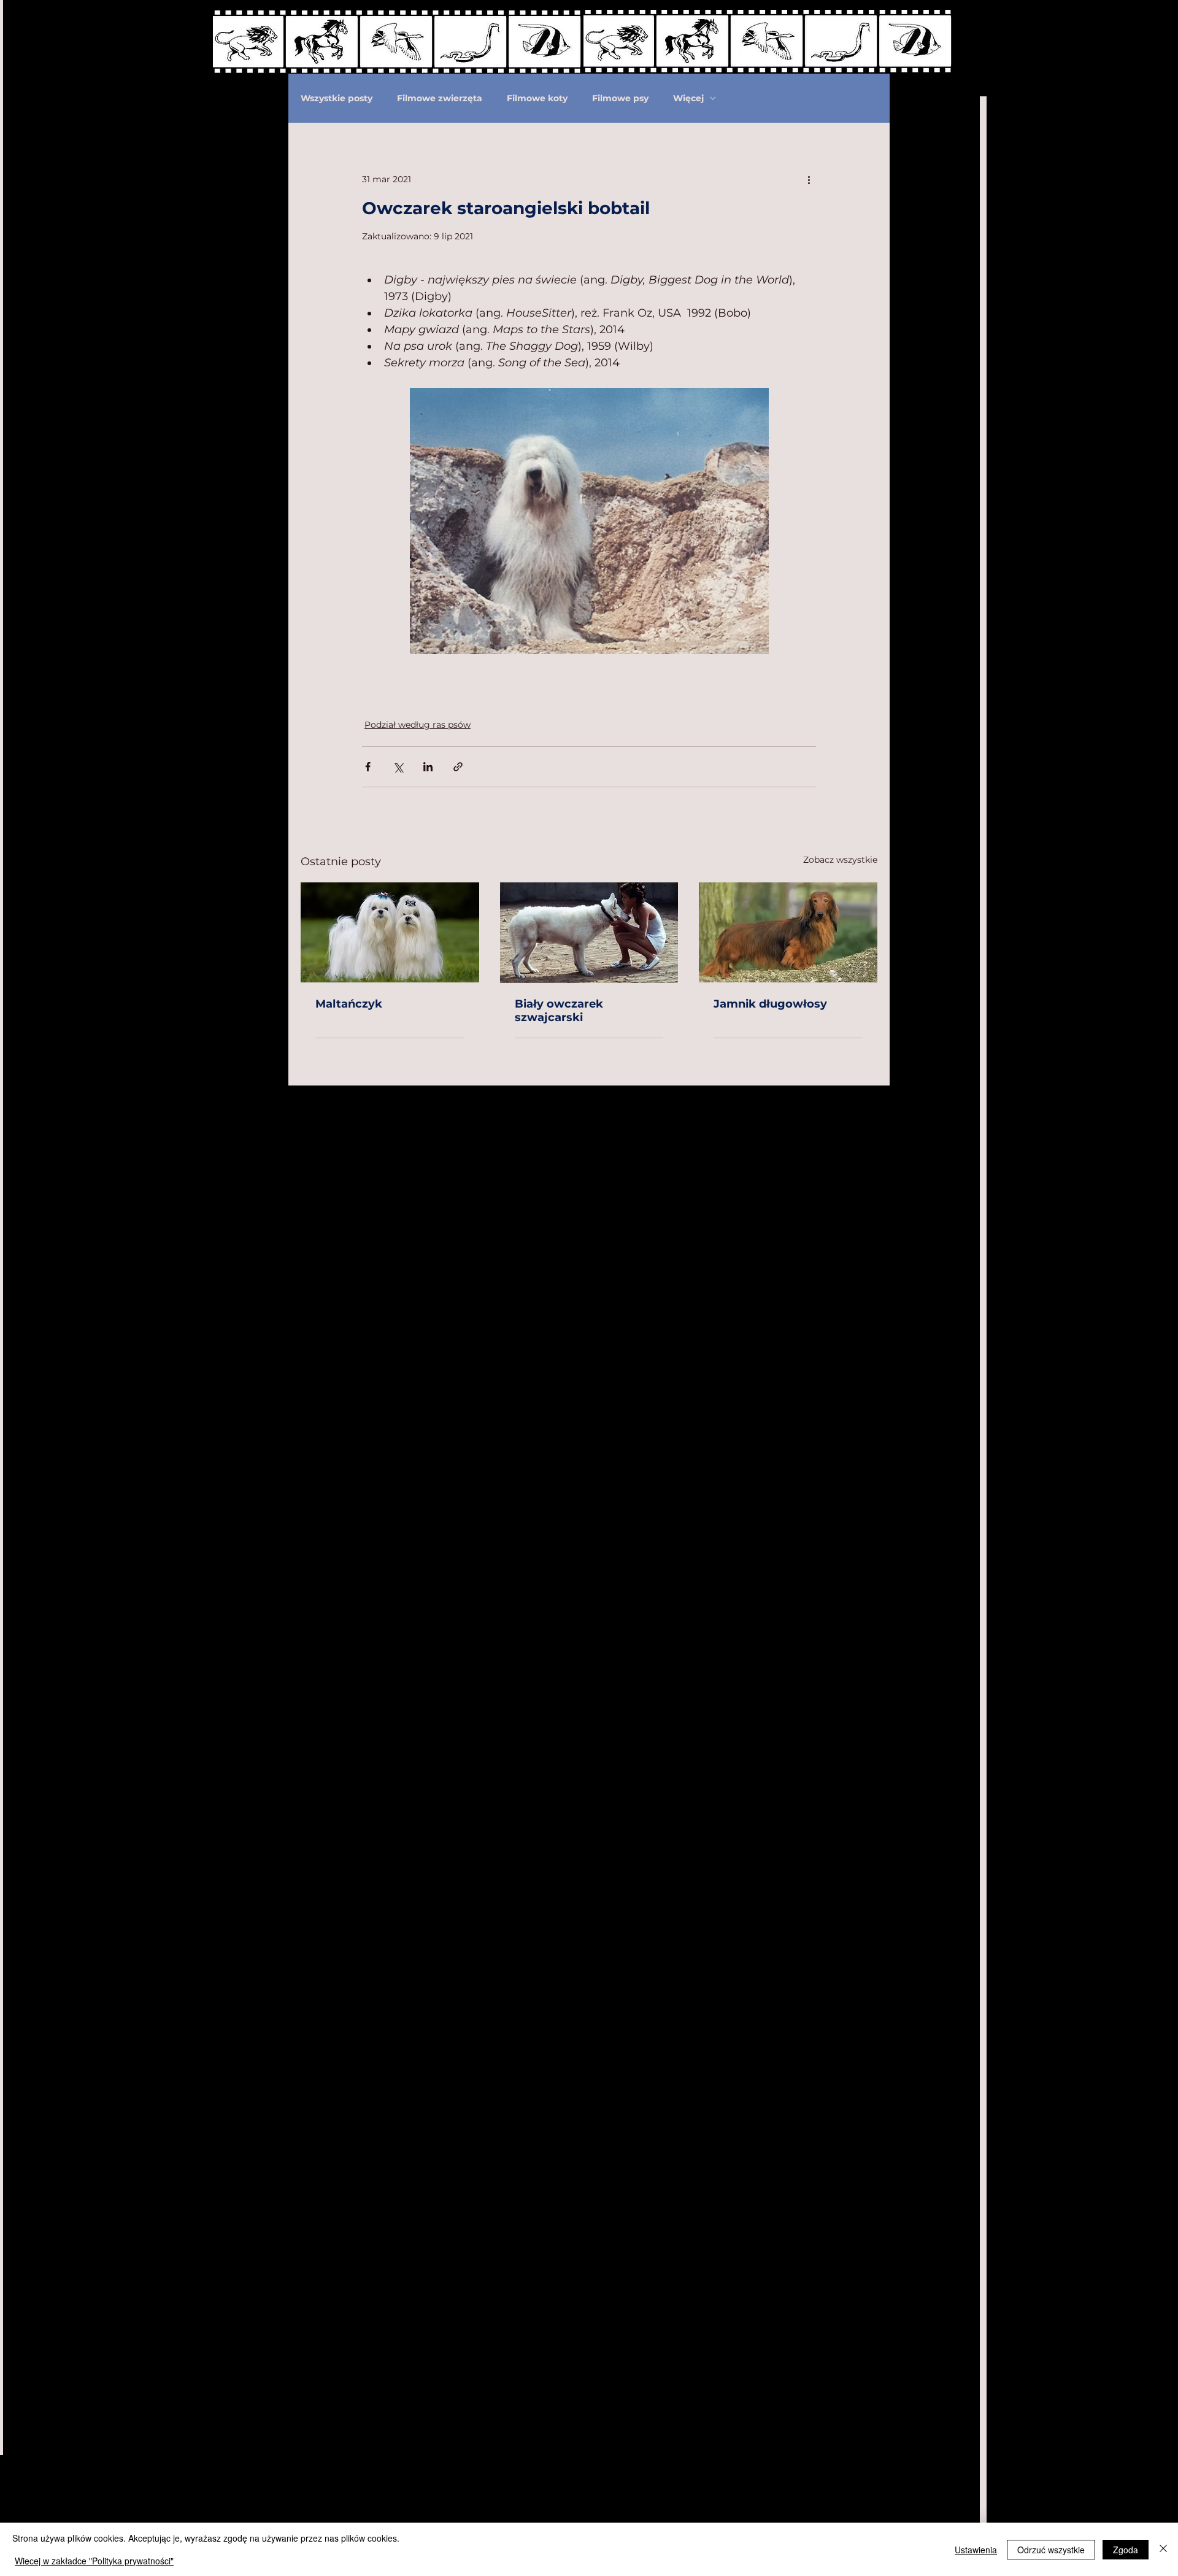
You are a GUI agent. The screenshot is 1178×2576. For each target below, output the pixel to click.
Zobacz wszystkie (840, 860)
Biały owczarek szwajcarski (559, 1011)
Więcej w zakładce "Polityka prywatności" (94, 2561)
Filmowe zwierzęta (440, 98)
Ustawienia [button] (976, 2550)
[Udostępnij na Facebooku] (368, 767)
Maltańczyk (349, 1004)
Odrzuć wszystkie (1051, 2550)
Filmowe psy (620, 98)
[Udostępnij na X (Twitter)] (398, 767)
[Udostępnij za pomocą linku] (458, 767)
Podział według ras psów (418, 725)
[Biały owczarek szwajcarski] (589, 933)
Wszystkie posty (337, 98)
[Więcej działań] (809, 179)
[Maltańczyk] (390, 932)
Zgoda (1126, 2550)
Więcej (688, 98)
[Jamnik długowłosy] (788, 932)
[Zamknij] (1163, 2549)
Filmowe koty (537, 98)
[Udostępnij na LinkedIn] (428, 767)
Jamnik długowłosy (770, 1004)
